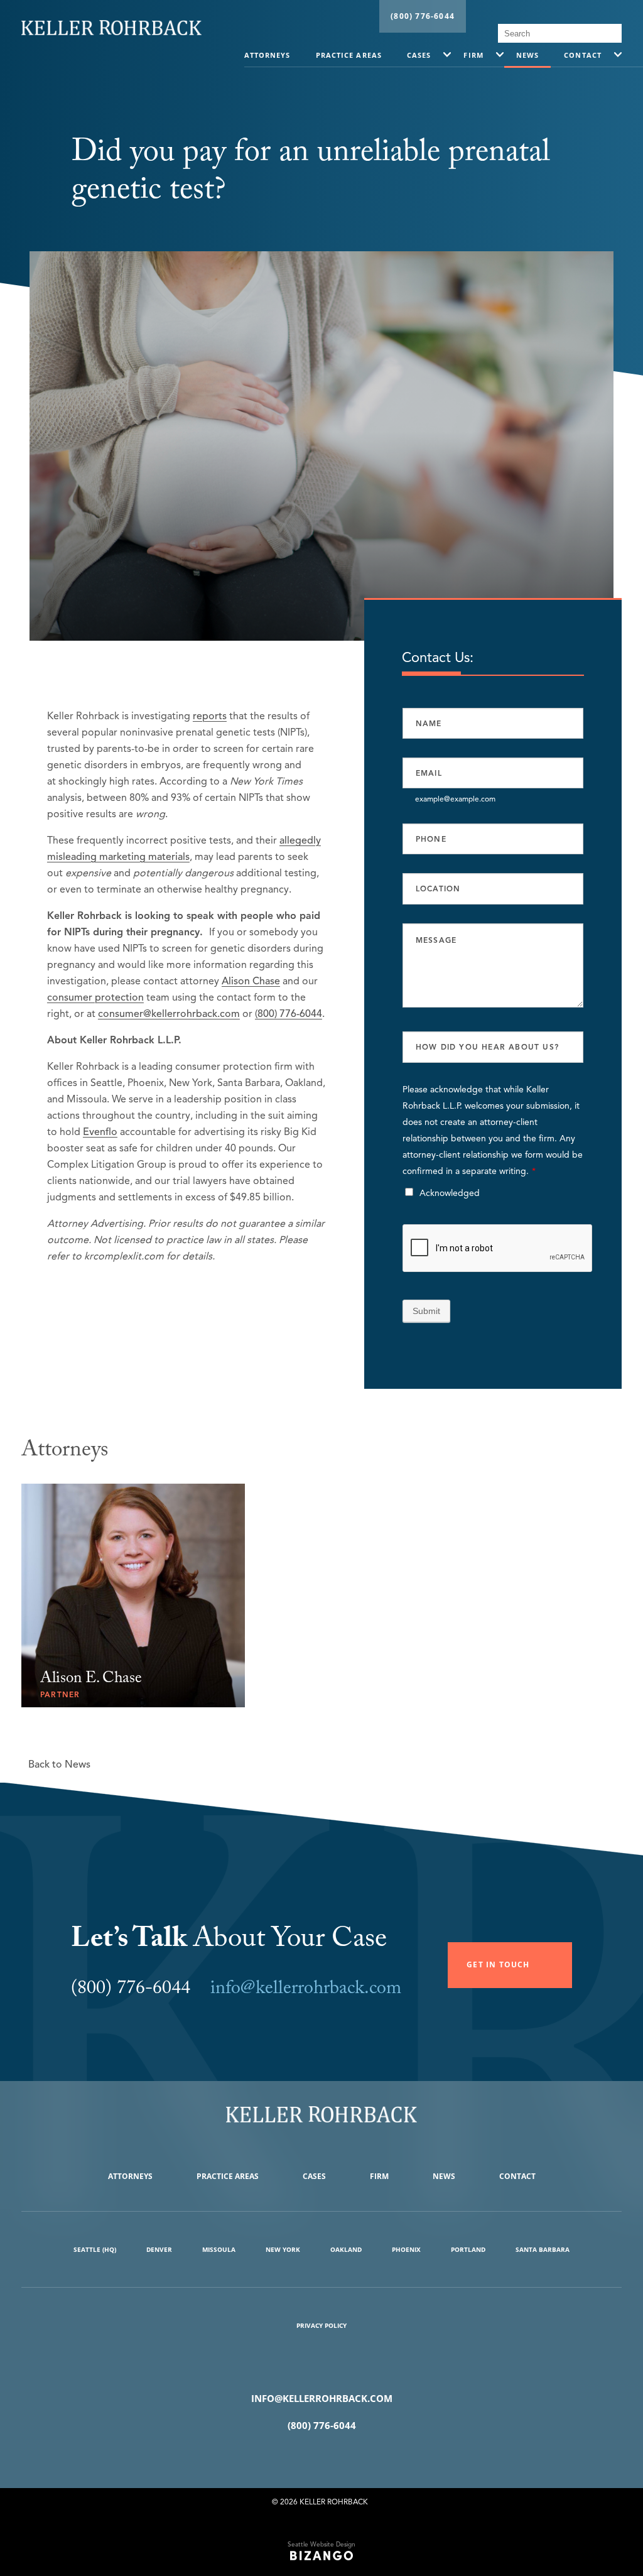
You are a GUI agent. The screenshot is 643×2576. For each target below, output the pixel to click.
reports (210, 716)
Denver (159, 2249)
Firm (473, 55)
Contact (583, 55)
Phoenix (406, 2249)
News (527, 55)
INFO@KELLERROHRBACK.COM (322, 2398)
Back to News (59, 1764)
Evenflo (100, 1132)
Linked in (340, 2457)
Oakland (346, 2249)
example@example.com (455, 798)
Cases (419, 55)
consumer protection (95, 997)
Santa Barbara (543, 2249)
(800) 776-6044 (423, 16)
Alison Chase (251, 981)
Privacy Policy (321, 2325)
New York (283, 2249)
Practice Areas (349, 55)
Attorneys (267, 55)
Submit (426, 1311)
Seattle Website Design (321, 2544)
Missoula (219, 2249)
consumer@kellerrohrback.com (169, 1014)
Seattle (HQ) (95, 2249)
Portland (468, 2249)
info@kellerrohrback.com (306, 1990)
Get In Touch (498, 1965)
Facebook (303, 2457)
